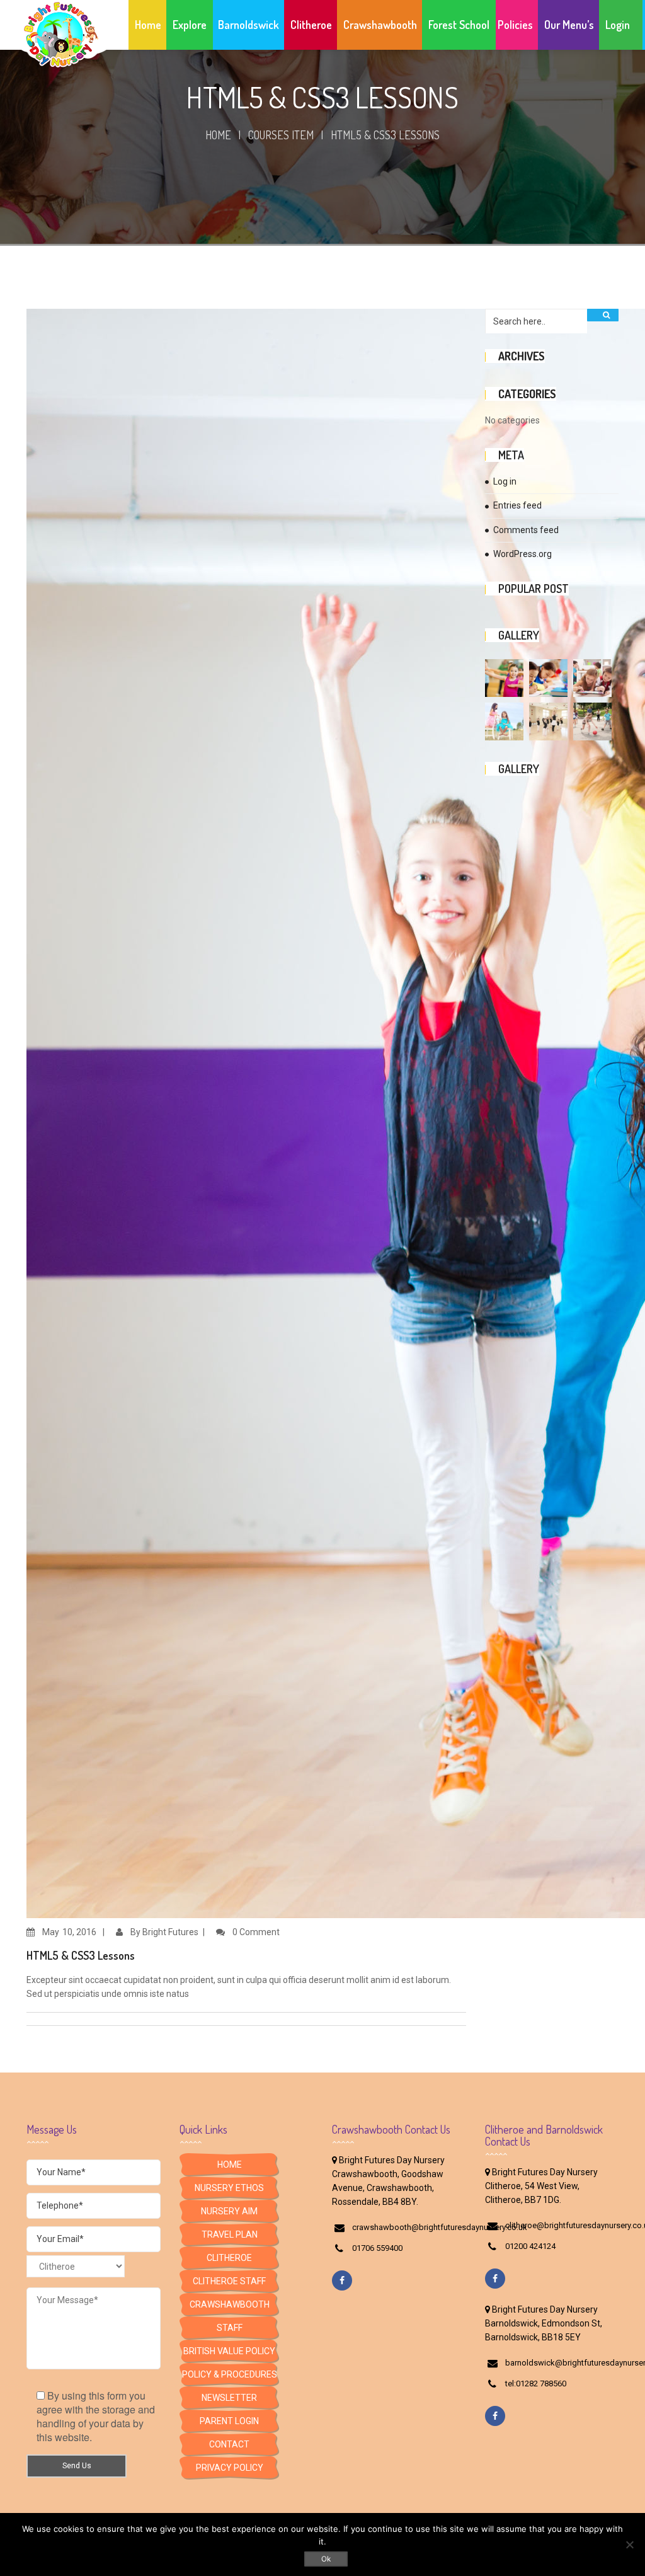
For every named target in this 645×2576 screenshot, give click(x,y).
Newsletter (229, 2398)
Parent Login (229, 2421)
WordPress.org (522, 554)
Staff (230, 2328)
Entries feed (517, 505)
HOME (230, 2165)
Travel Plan (230, 2234)
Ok (326, 2559)
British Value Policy (229, 2351)
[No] (629, 2544)
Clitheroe (229, 2258)
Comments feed (526, 530)
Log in (505, 481)
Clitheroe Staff (229, 2281)
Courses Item (281, 135)
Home (218, 135)
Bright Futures (170, 1932)
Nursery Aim (229, 2211)
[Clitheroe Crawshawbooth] (76, 2269)
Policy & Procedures (230, 2374)
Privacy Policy (230, 2468)
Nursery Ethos (229, 2188)
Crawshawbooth (230, 2304)
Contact (229, 2444)
